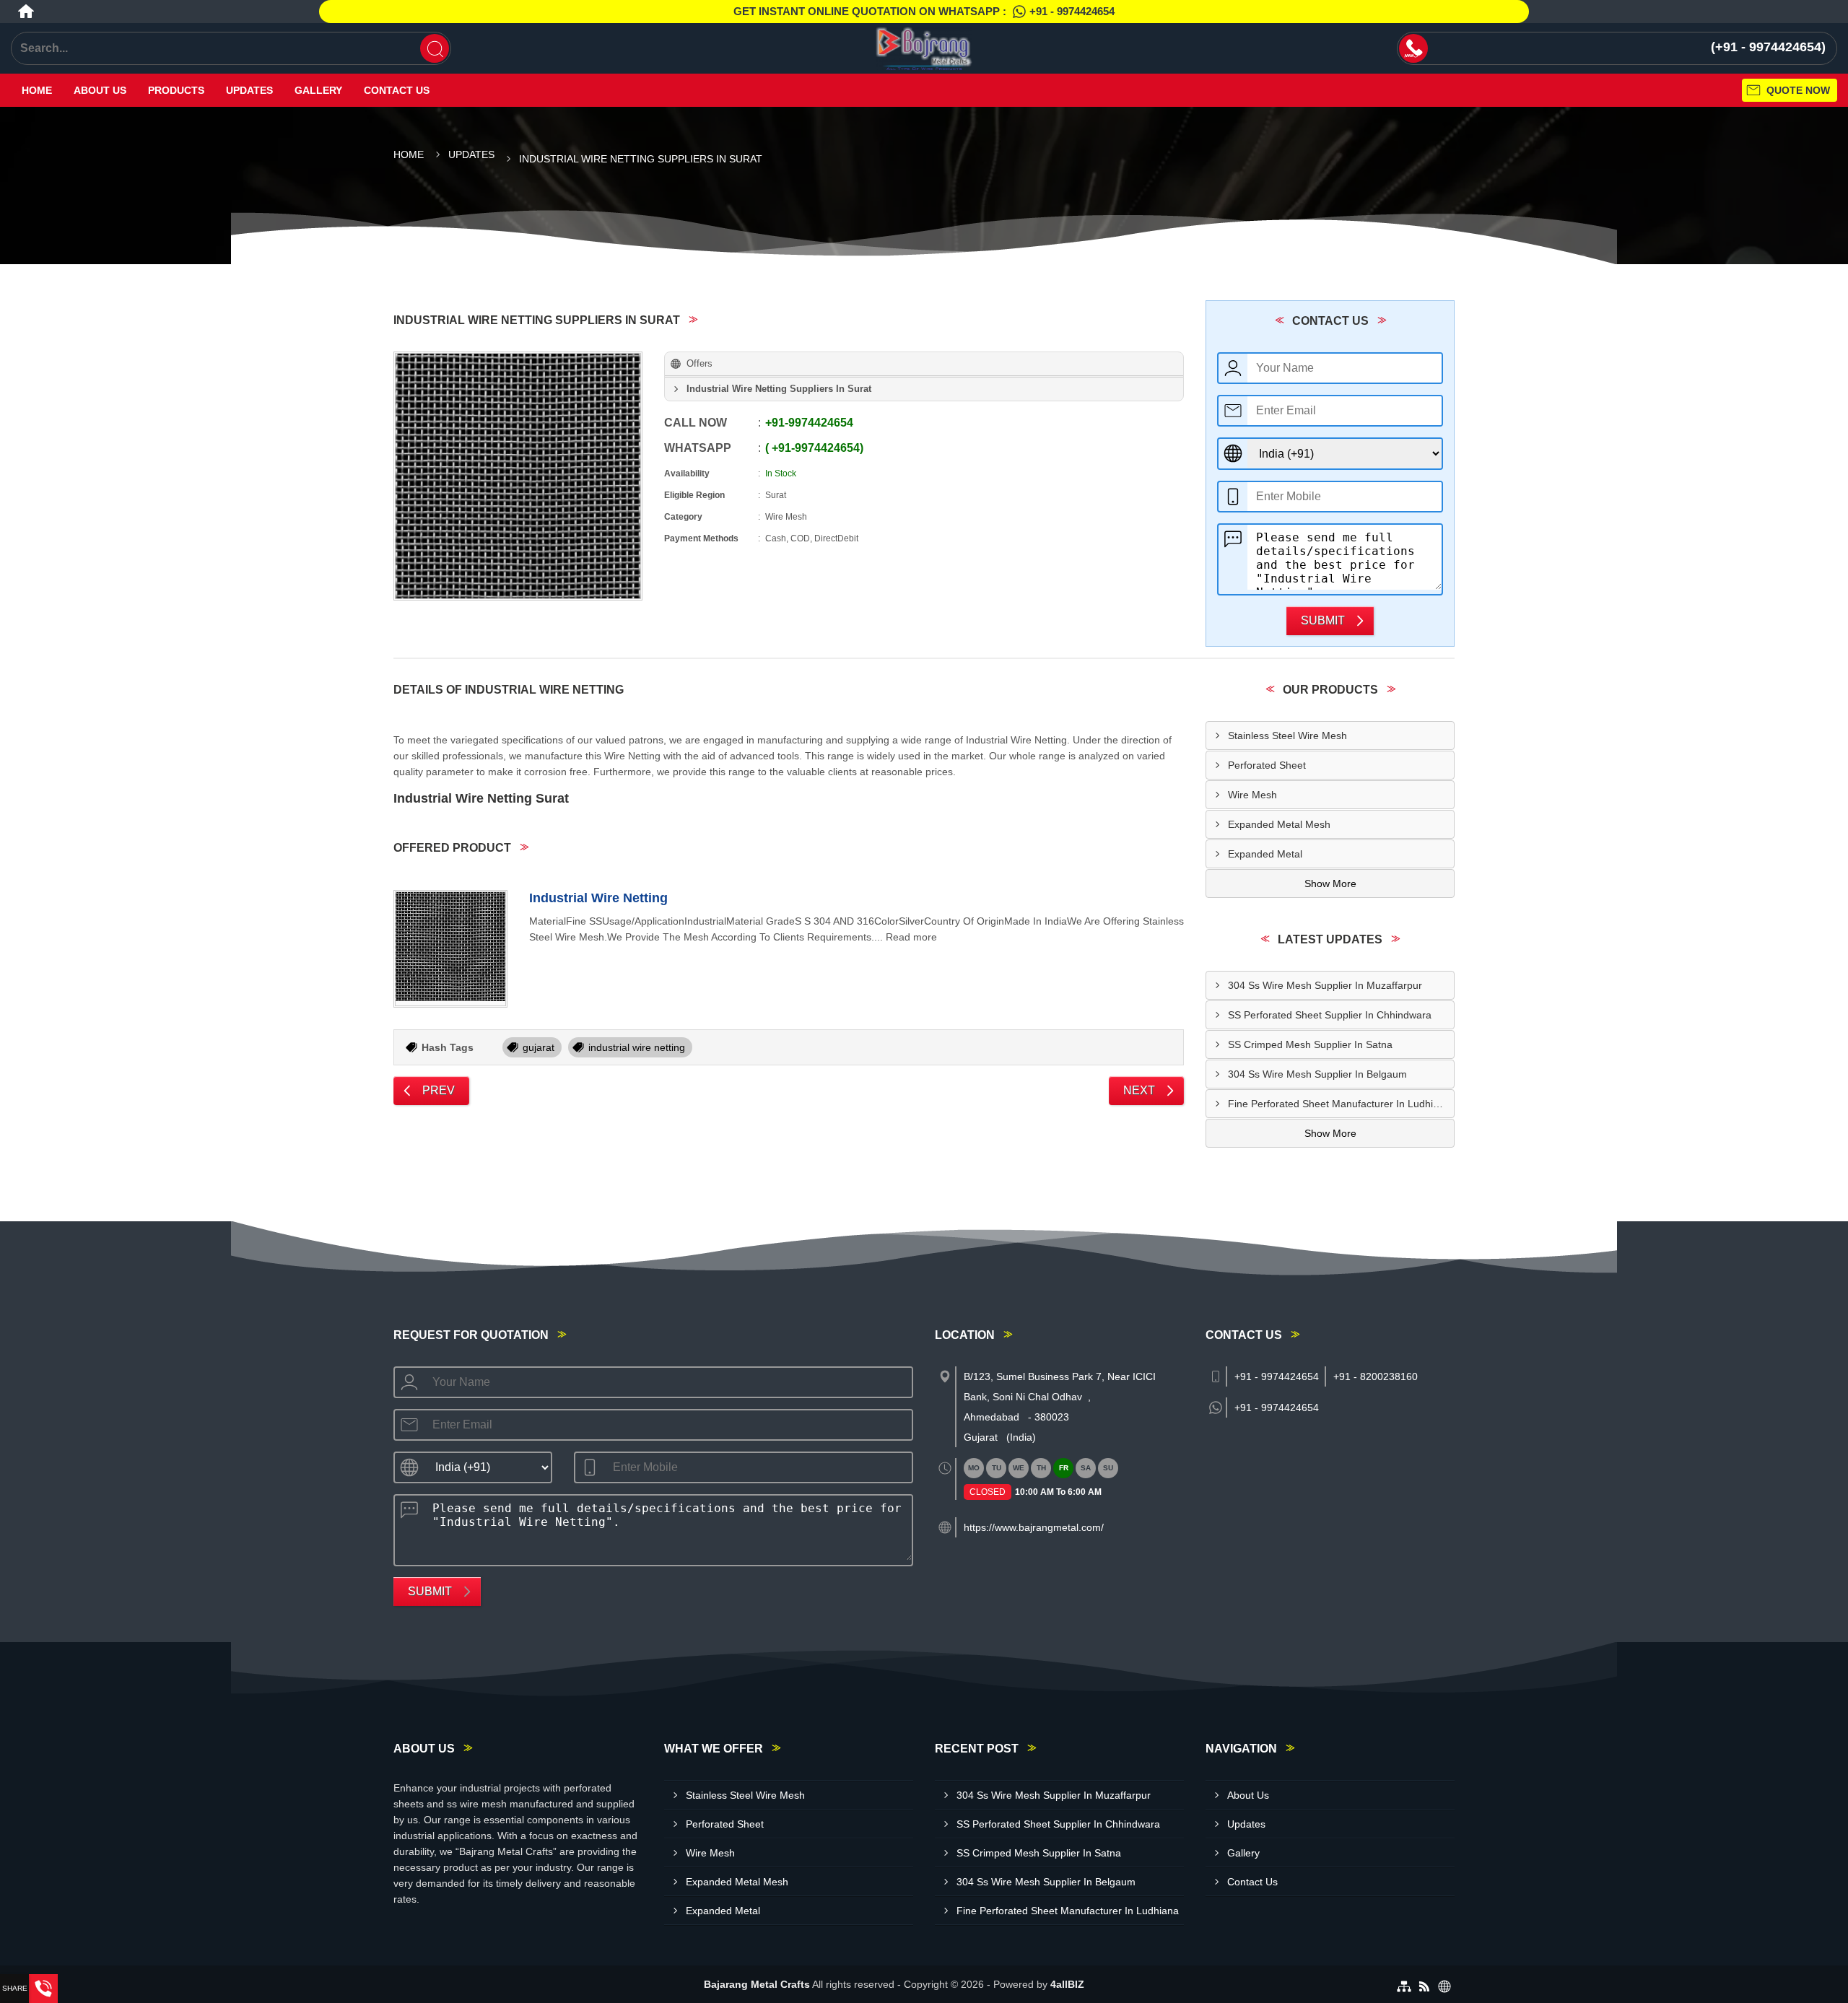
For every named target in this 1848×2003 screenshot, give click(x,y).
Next (1139, 1090)
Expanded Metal (1265, 854)
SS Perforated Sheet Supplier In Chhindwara (1330, 1015)
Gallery (318, 90)
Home (37, 90)
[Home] (26, 12)
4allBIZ (1067, 1984)
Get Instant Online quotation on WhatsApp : (924, 11)
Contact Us (397, 90)
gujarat (539, 1047)
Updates (249, 90)
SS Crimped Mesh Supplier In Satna (1310, 1044)
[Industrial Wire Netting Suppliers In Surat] (518, 476)
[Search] (435, 48)
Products (176, 90)
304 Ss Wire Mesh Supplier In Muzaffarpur (1325, 985)
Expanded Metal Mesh (1279, 824)
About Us (100, 90)
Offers (699, 363)
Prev (439, 1090)
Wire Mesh (1252, 795)
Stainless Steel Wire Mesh (1287, 736)
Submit (1323, 620)
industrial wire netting (637, 1047)
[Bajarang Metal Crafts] (924, 48)
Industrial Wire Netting (598, 898)
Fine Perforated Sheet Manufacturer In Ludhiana (1339, 1104)
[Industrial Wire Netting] (450, 949)
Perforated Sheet (1267, 765)
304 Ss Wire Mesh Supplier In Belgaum (1317, 1074)
